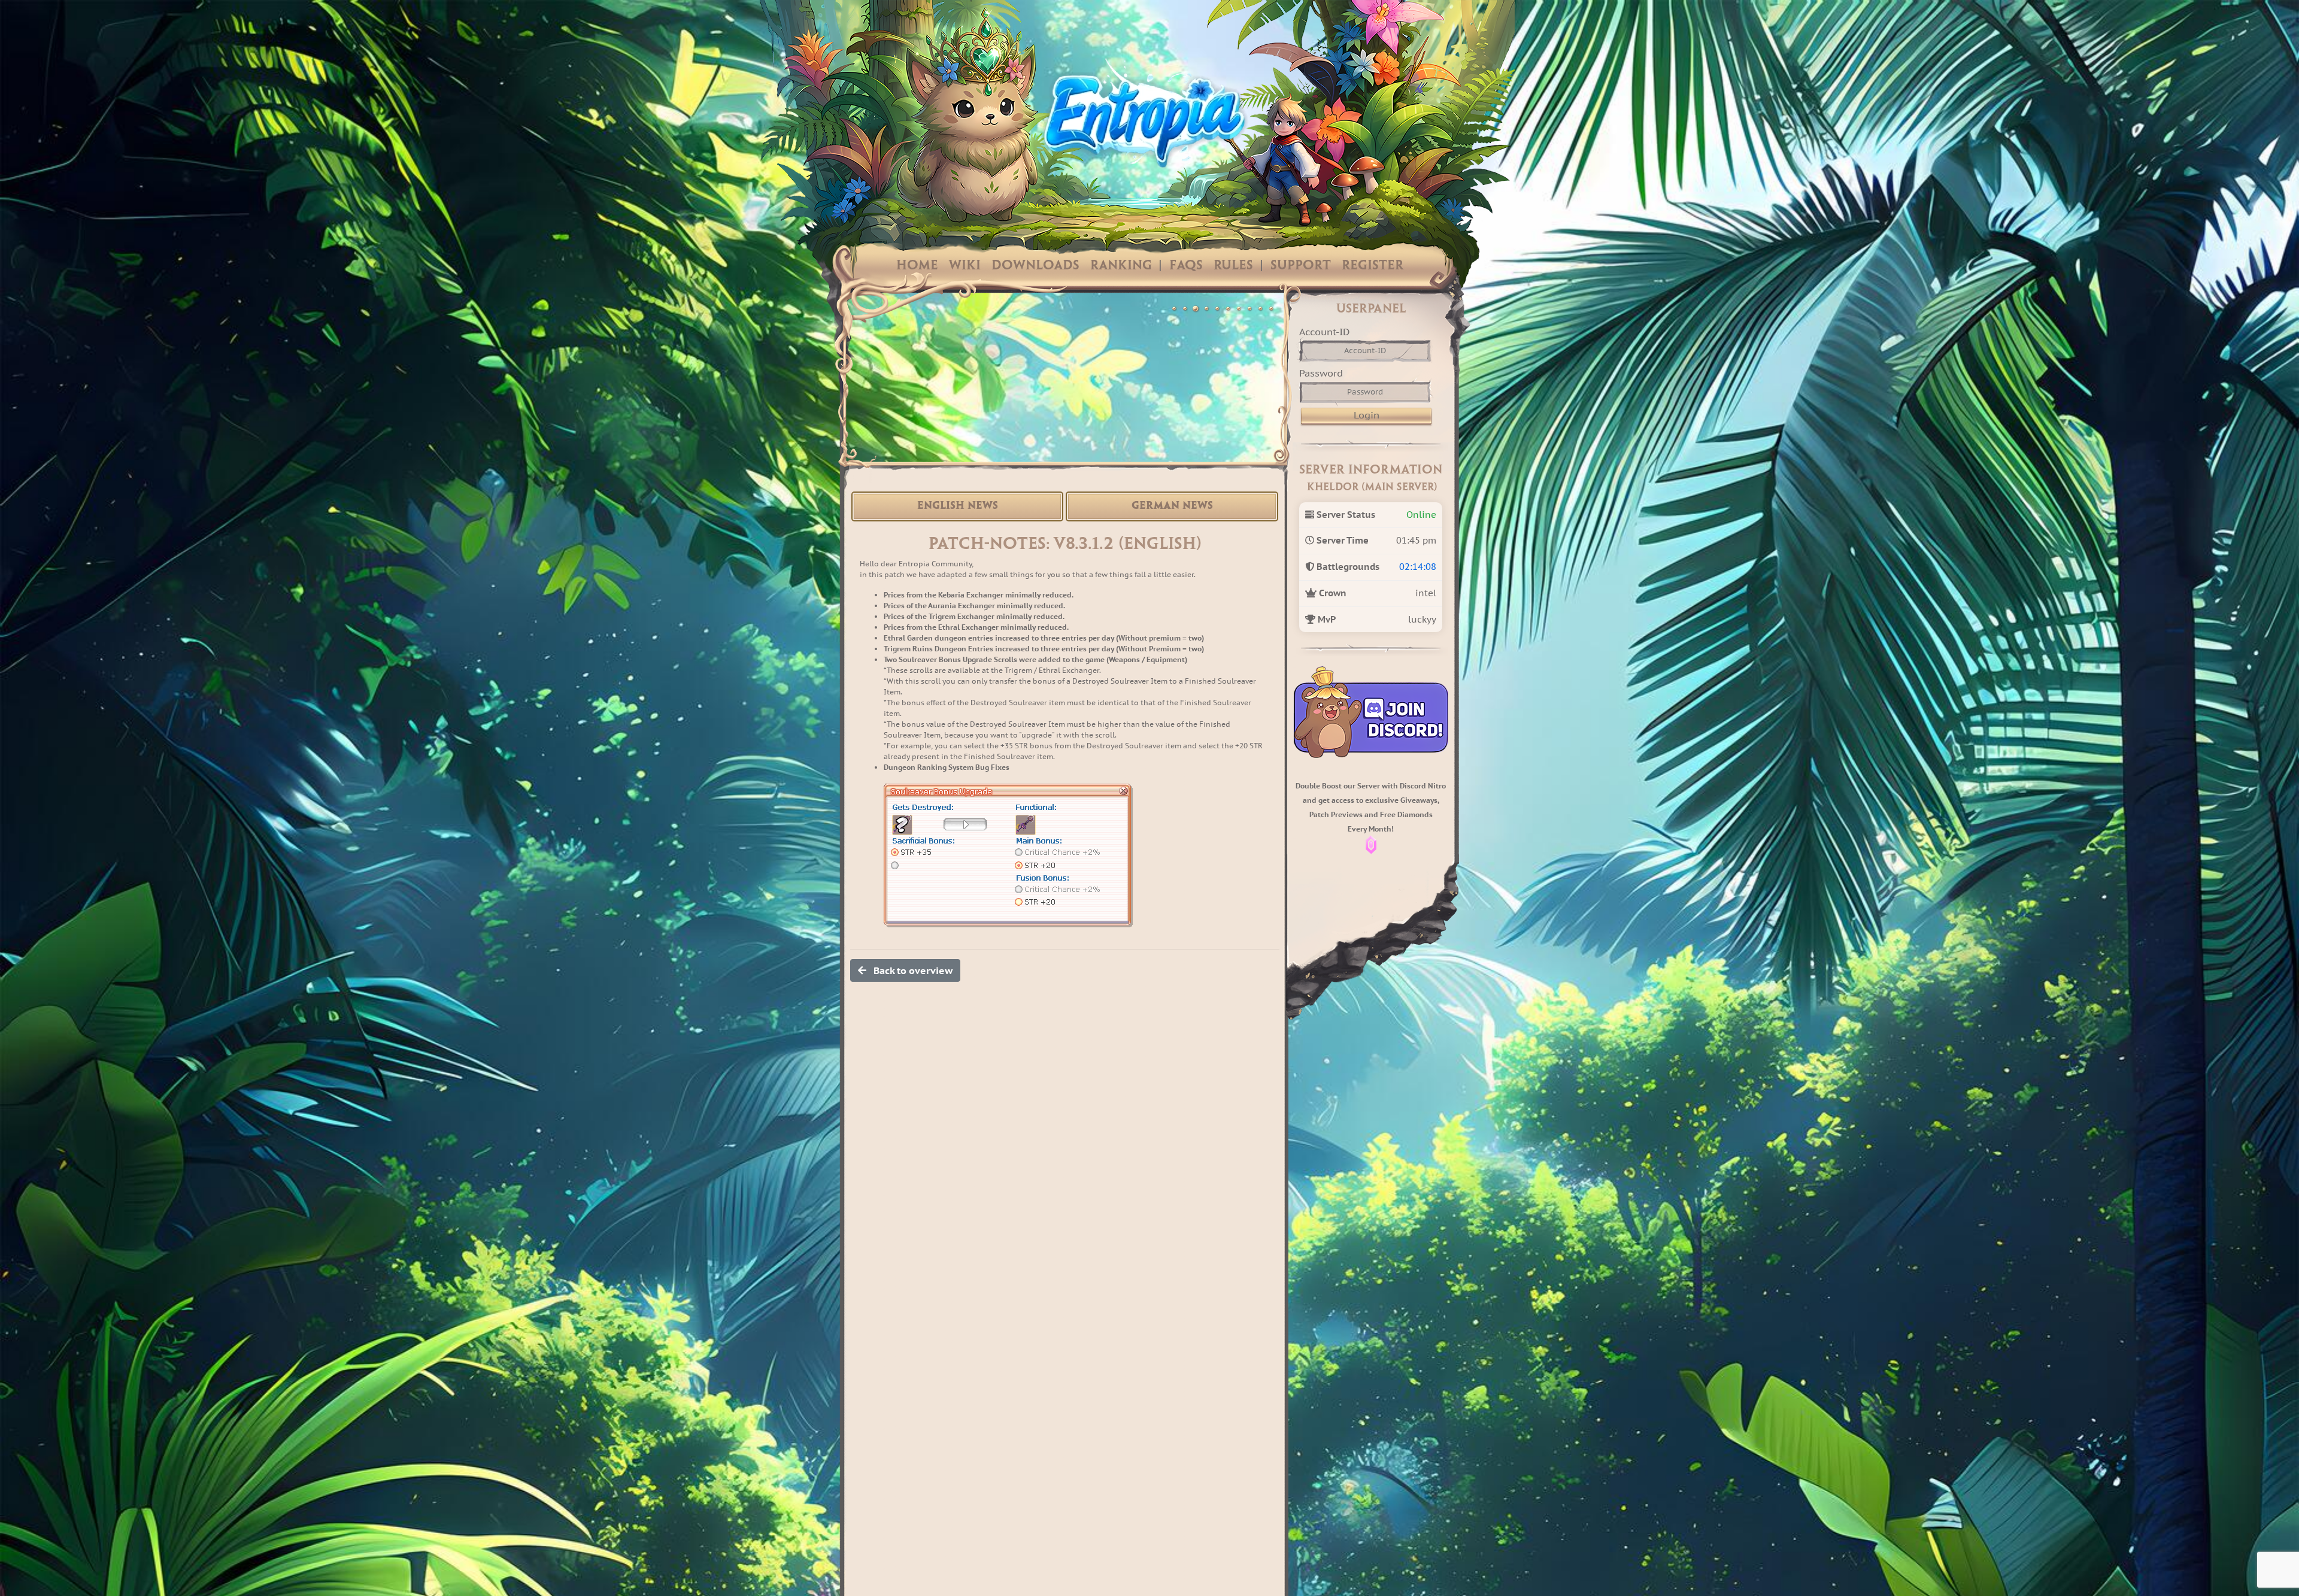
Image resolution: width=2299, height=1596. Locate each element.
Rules (1233, 266)
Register (1373, 266)
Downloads (1035, 266)
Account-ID (1324, 332)
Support (1301, 266)
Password (1321, 373)
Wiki (965, 266)
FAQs (1186, 266)
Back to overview (909, 970)
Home (917, 266)
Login (1367, 415)
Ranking (1121, 266)
